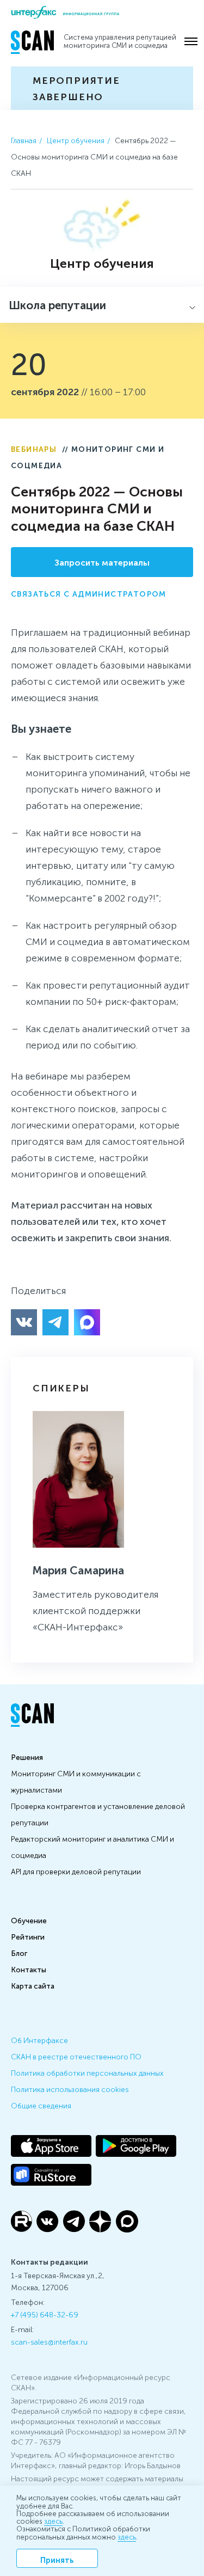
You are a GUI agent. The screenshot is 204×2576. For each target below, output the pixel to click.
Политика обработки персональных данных (87, 2072)
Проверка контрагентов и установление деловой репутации (98, 1814)
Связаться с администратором (89, 593)
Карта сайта (33, 1985)
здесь (53, 2521)
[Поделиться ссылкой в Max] (87, 1322)
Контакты (29, 1969)
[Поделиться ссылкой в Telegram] (55, 1322)
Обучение (29, 1920)
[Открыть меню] (191, 41)
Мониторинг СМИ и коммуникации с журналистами (76, 1781)
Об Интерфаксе (39, 2040)
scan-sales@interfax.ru (49, 2341)
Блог (19, 1953)
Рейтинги (28, 1936)
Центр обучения (76, 140)
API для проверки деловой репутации (76, 1871)
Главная (24, 140)
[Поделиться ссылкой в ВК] (24, 1322)
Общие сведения (41, 2105)
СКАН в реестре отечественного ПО (76, 2056)
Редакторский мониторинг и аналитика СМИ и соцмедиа (92, 1847)
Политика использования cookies (70, 2089)
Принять (57, 2559)
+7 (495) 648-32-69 (45, 2314)
